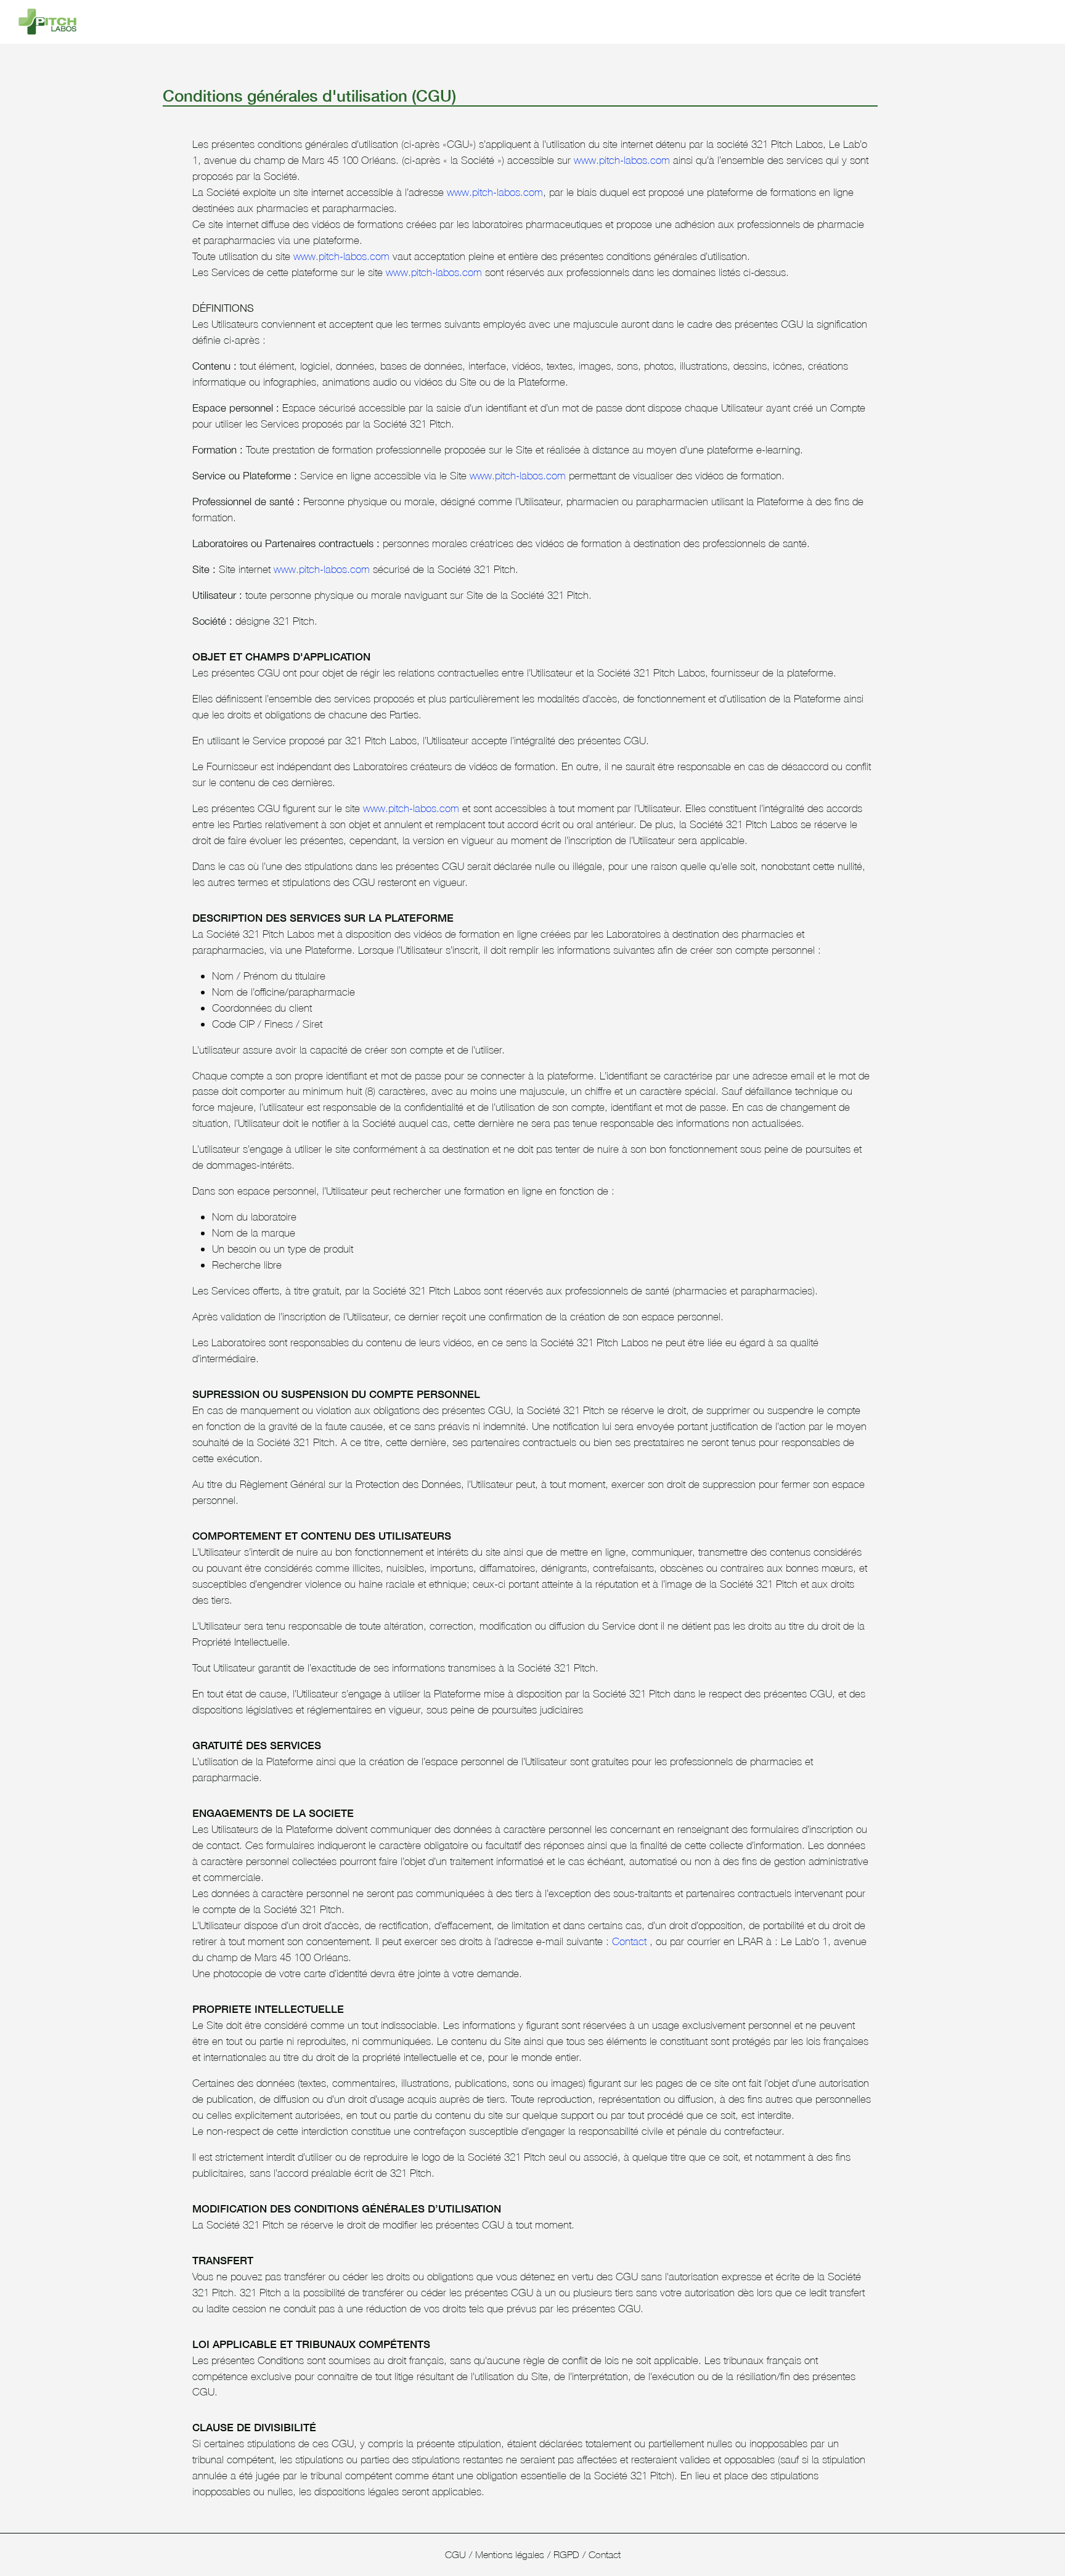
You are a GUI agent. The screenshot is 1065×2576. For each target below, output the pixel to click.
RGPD (566, 2554)
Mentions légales (510, 2554)
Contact (629, 1941)
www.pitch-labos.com (622, 160)
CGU (455, 2554)
